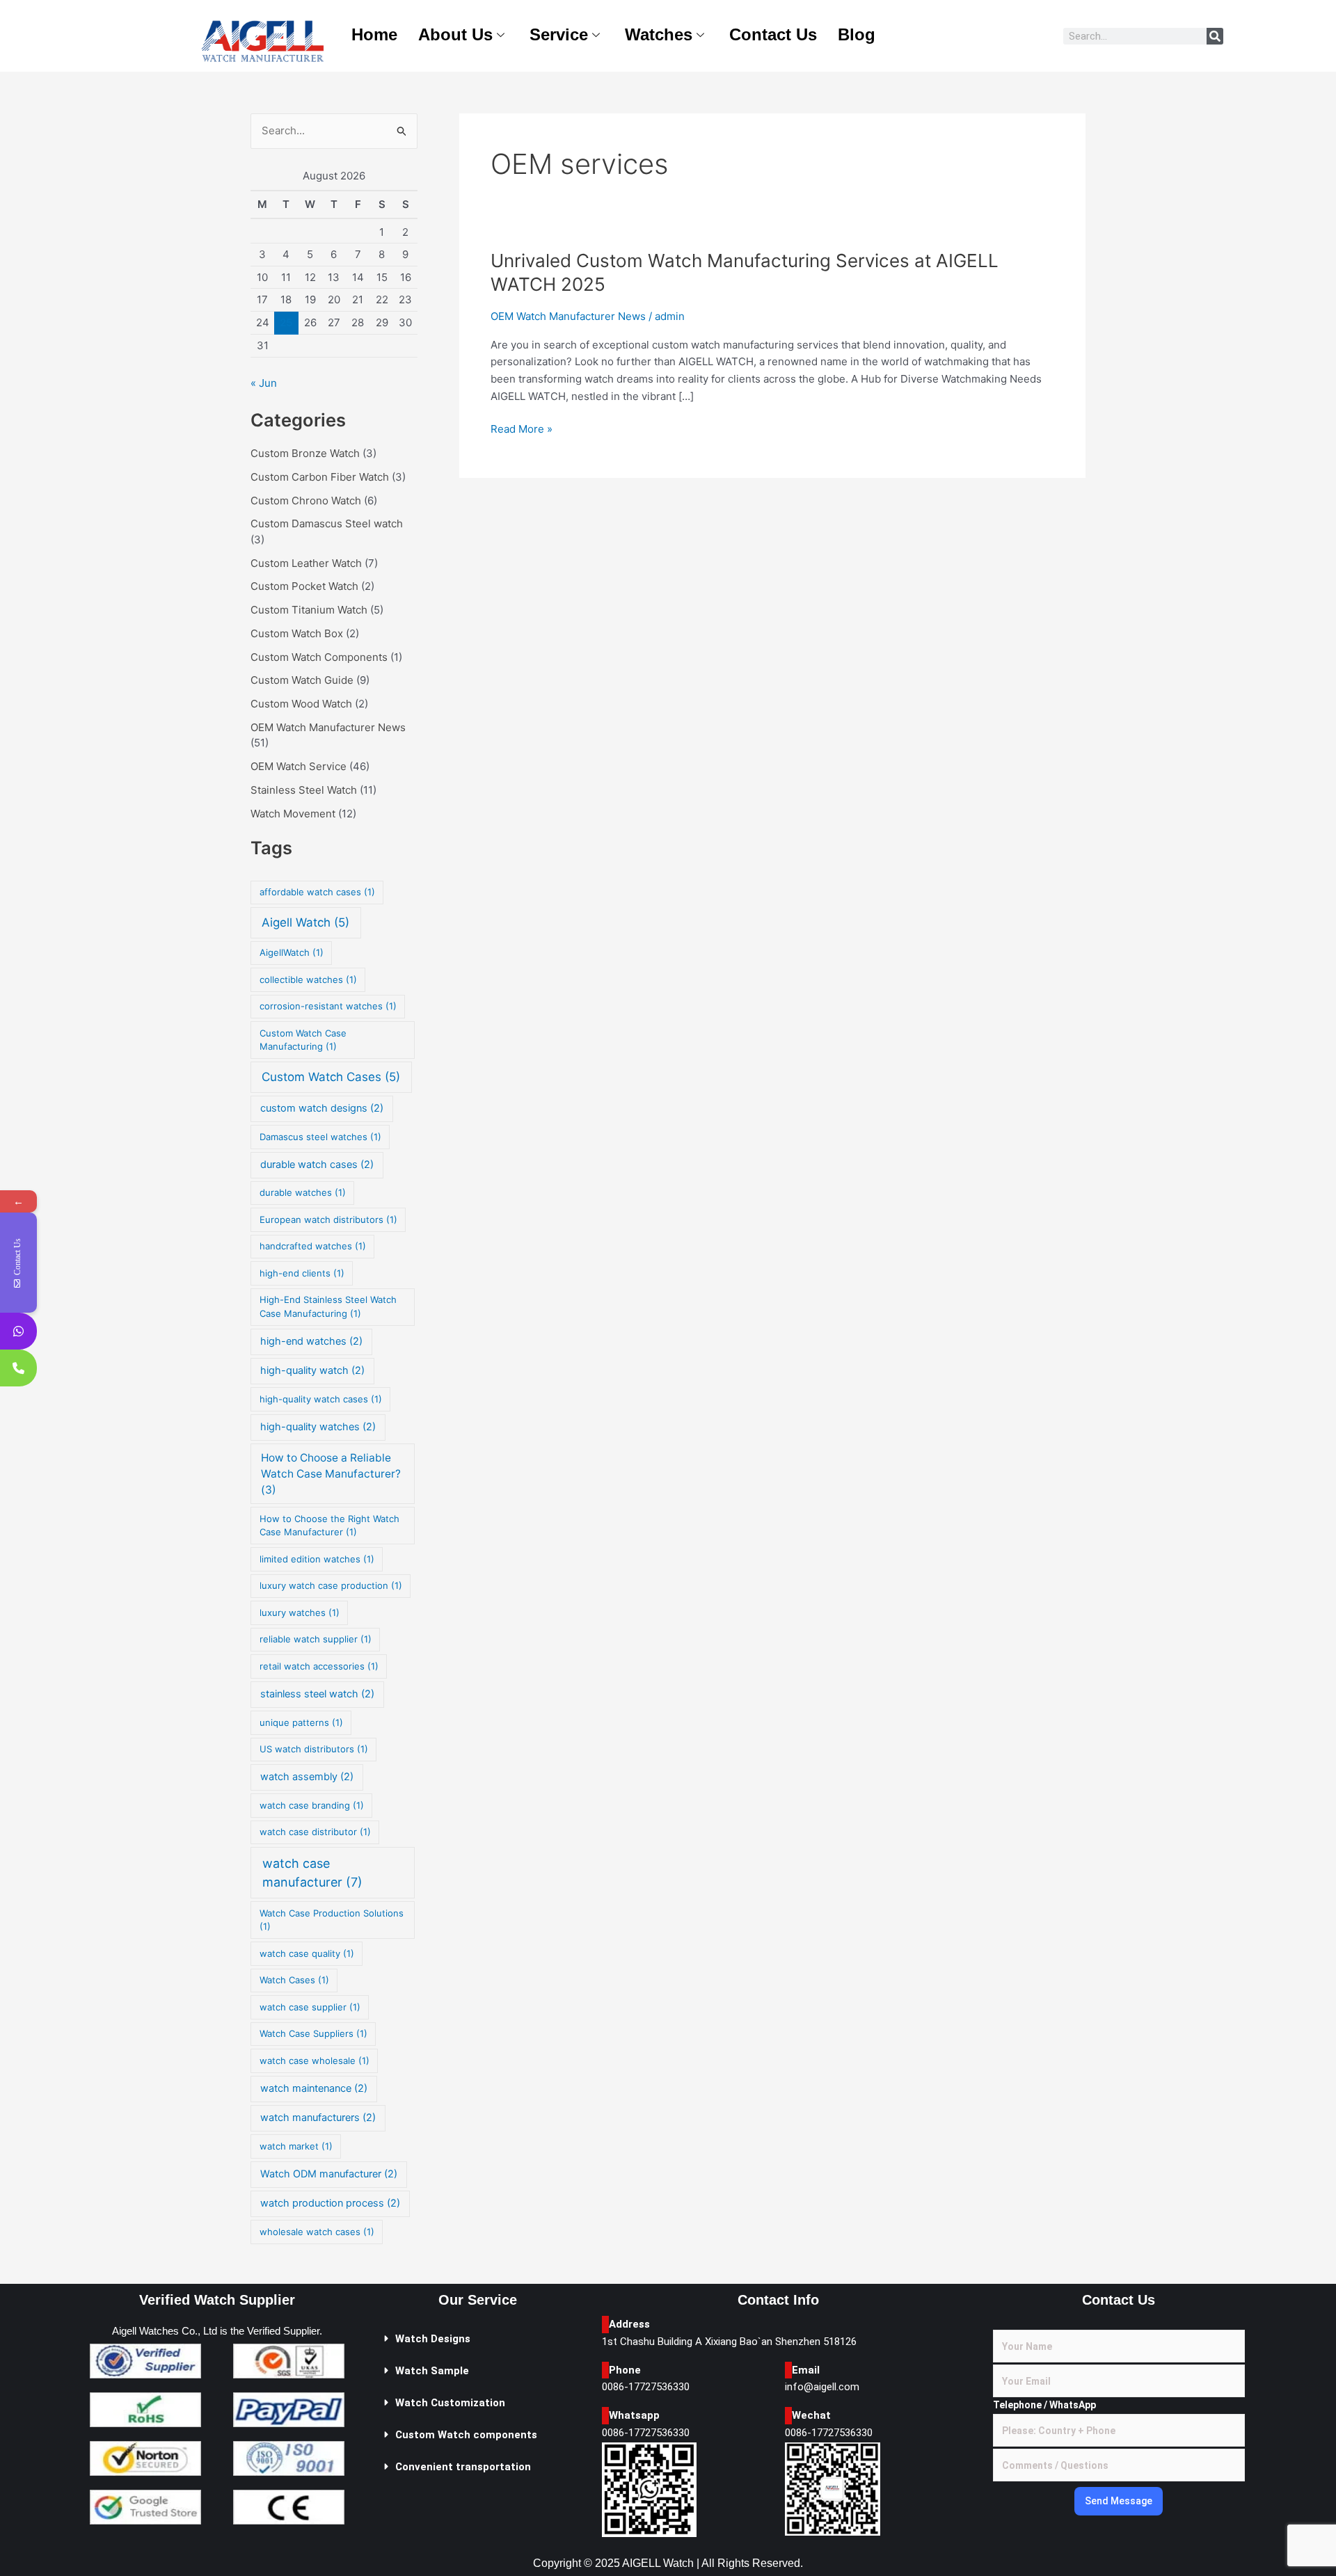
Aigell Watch (305, 922)
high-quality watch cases (321, 1399)
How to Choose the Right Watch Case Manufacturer (329, 1526)
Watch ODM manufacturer (329, 2174)
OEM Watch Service (299, 766)
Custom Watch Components (319, 657)
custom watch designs (322, 1108)
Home (374, 34)
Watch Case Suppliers (313, 2033)
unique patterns (301, 1722)
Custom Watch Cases (331, 1077)
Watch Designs (433, 2339)
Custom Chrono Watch (306, 501)
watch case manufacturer (312, 1873)
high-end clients (302, 1273)
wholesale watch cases (317, 2232)
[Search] (1215, 36)
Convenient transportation (463, 2467)
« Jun (264, 383)
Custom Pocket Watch (304, 586)
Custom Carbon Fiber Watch (320, 477)
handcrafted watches (313, 1246)
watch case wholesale (315, 2061)
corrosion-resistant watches (328, 1006)
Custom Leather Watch (306, 563)
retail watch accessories (319, 1666)
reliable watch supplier (316, 1639)
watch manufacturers (318, 2118)
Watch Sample (432, 2371)
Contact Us (773, 34)
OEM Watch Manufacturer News (328, 727)
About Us (455, 34)
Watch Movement (293, 814)
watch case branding (312, 1805)
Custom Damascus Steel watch (327, 523)
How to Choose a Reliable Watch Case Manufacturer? (331, 1474)
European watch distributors (328, 1219)
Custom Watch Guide (302, 680)
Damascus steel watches (320, 1137)
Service (559, 34)
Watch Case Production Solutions (332, 1920)
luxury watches (300, 1613)
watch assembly (307, 1777)
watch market (296, 2146)
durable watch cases (317, 1165)
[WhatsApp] (18, 1331)
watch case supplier (310, 2007)
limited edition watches (317, 1559)
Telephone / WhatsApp (1044, 2405)
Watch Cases (294, 1980)
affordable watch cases (317, 892)
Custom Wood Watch (301, 704)
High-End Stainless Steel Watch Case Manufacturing (328, 1306)
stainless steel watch (317, 1694)
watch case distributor (315, 1832)
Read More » (522, 428)
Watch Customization (450, 2403)
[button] (478, 2339)
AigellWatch (292, 952)
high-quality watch (312, 1370)
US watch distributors (314, 1749)
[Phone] (18, 1368)
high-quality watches (318, 1427)
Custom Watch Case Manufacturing (303, 1040)
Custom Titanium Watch (309, 610)
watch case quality (307, 1953)
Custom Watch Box (297, 633)
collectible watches (308, 979)
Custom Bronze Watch (305, 453)
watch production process (330, 2203)
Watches (659, 34)
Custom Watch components (466, 2435)
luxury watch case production (331, 1585)
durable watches (303, 1192)
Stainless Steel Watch (304, 790)
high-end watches (311, 1341)
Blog (857, 34)
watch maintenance (314, 2088)
